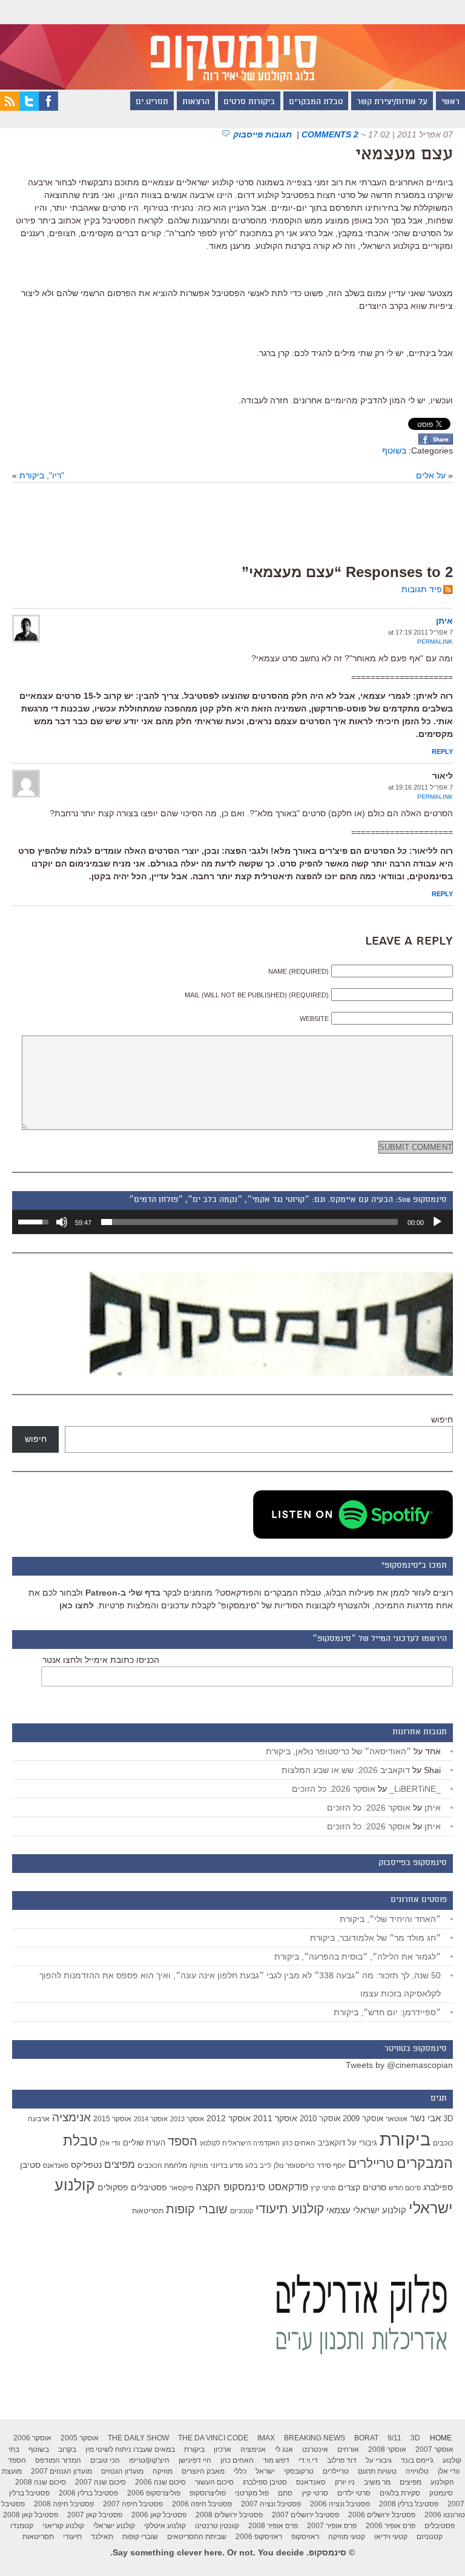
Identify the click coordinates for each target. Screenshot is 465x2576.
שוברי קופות (197, 2209)
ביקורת (405, 2139)
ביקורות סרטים (249, 102)
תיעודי (72, 2537)
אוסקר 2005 (80, 2438)
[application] (232, 1222)
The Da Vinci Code (213, 2438)
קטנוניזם (242, 2211)
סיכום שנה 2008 (41, 2482)
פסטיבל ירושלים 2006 (382, 2515)
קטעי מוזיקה (347, 2537)
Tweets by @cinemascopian (399, 2065)
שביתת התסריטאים (197, 2537)
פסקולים (113, 2187)
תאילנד (102, 2537)
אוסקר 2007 (434, 2449)
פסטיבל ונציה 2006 (340, 2504)
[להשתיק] (62, 1222)
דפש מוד (276, 2460)
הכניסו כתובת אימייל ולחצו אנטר (101, 1660)
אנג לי (284, 2449)
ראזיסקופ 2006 (259, 2537)
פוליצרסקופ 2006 (154, 2493)
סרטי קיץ (323, 2188)
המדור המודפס (58, 2460)
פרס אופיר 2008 (273, 2526)
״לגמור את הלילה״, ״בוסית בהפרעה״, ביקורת (358, 1957)
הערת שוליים (144, 2143)
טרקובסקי (299, 2471)
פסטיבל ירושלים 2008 (229, 2515)
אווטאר (397, 2119)
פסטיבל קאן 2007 (95, 2515)
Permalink (435, 642)
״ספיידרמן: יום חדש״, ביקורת (387, 2012)
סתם (285, 2493)
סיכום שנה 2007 (101, 2482)
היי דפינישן (195, 2460)
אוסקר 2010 (320, 2119)
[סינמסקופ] (232, 45)
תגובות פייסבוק (264, 134)
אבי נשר (425, 2118)
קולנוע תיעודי (290, 2209)
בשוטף (394, 451)
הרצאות (196, 102)
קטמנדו (22, 2526)
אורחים (348, 2449)
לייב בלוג (258, 2165)
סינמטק (441, 2493)
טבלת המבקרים (316, 102)
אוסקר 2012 (229, 2118)
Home (441, 2438)
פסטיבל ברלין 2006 (88, 2493)
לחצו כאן (77, 1605)
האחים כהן (299, 2143)
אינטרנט (315, 2449)
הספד (183, 2141)
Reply (442, 751)
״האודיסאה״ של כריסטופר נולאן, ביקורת (338, 1751)
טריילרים (371, 2164)
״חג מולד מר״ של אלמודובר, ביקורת (375, 1938)
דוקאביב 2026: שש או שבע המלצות (346, 1770)
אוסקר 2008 (387, 2449)
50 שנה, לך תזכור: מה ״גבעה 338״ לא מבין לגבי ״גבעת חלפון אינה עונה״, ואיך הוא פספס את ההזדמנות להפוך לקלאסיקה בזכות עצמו (240, 1984)
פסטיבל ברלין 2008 (409, 2504)
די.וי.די (308, 2460)
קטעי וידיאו (391, 2537)
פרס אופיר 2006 (391, 2526)
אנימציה (71, 2117)
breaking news (315, 2438)
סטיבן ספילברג (265, 2482)
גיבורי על (362, 2143)
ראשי (450, 102)
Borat (366, 2438)
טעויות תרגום (377, 2471)
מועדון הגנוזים (122, 2471)
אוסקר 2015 (112, 2119)
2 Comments (330, 134)
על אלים (431, 475)
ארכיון (223, 2449)
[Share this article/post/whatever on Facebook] (436, 441)
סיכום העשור (214, 2482)
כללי (240, 2471)
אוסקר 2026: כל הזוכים (334, 1789)
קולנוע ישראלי (114, 2526)
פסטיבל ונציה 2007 (271, 2504)
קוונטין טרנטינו (217, 2526)
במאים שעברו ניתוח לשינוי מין (130, 2449)
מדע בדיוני (227, 2165)
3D (448, 2119)
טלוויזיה (417, 2471)
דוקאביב (331, 2143)
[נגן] (437, 1222)
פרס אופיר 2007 (332, 2526)
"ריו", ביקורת (42, 475)
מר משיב (377, 2482)
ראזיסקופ (305, 2537)
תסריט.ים (152, 102)
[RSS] (10, 108)
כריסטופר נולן (294, 2165)
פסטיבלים (149, 2187)
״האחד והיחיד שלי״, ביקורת (390, 1919)
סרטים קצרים (362, 2187)
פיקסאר (181, 2188)
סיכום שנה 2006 (160, 2482)
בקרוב (67, 2449)
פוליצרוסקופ (208, 2493)
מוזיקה (199, 2165)
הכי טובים (105, 2460)
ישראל (265, 2471)
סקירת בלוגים (400, 2493)
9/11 (394, 2438)
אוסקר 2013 (187, 2119)
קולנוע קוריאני (63, 2526)
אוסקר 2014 (151, 2119)
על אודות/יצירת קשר (392, 102)
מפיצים (120, 2165)
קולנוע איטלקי (165, 2526)
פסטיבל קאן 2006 (159, 2515)
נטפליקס (86, 2165)
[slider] (249, 1222)
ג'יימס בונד (417, 2460)
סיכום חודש (405, 2188)
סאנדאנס (56, 2165)
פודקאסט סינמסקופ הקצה (252, 2187)
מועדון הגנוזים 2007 (61, 2471)
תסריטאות (148, 2211)
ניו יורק (345, 2482)
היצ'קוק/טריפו (149, 2460)
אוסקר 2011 (275, 2118)
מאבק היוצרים (203, 2471)
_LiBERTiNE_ (415, 1789)
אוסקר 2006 (32, 2438)
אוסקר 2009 (363, 2119)
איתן (444, 621)
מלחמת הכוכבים (162, 2165)
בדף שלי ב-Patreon (123, 1593)
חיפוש (442, 1419)
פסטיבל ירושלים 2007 (305, 2515)
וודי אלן (110, 2143)
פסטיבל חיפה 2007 (133, 2504)
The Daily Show (138, 2438)
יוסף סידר (331, 2165)
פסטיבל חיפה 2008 (64, 2504)
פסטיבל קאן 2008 (31, 2515)
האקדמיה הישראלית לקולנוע (240, 2143)
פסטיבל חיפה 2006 (202, 2504)
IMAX (266, 2438)
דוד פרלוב (342, 2460)
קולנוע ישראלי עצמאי (366, 2210)
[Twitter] (29, 108)
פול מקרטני (252, 2493)
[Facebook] (48, 108)
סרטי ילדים (354, 2493)
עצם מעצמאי (404, 155)
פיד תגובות (422, 589)
